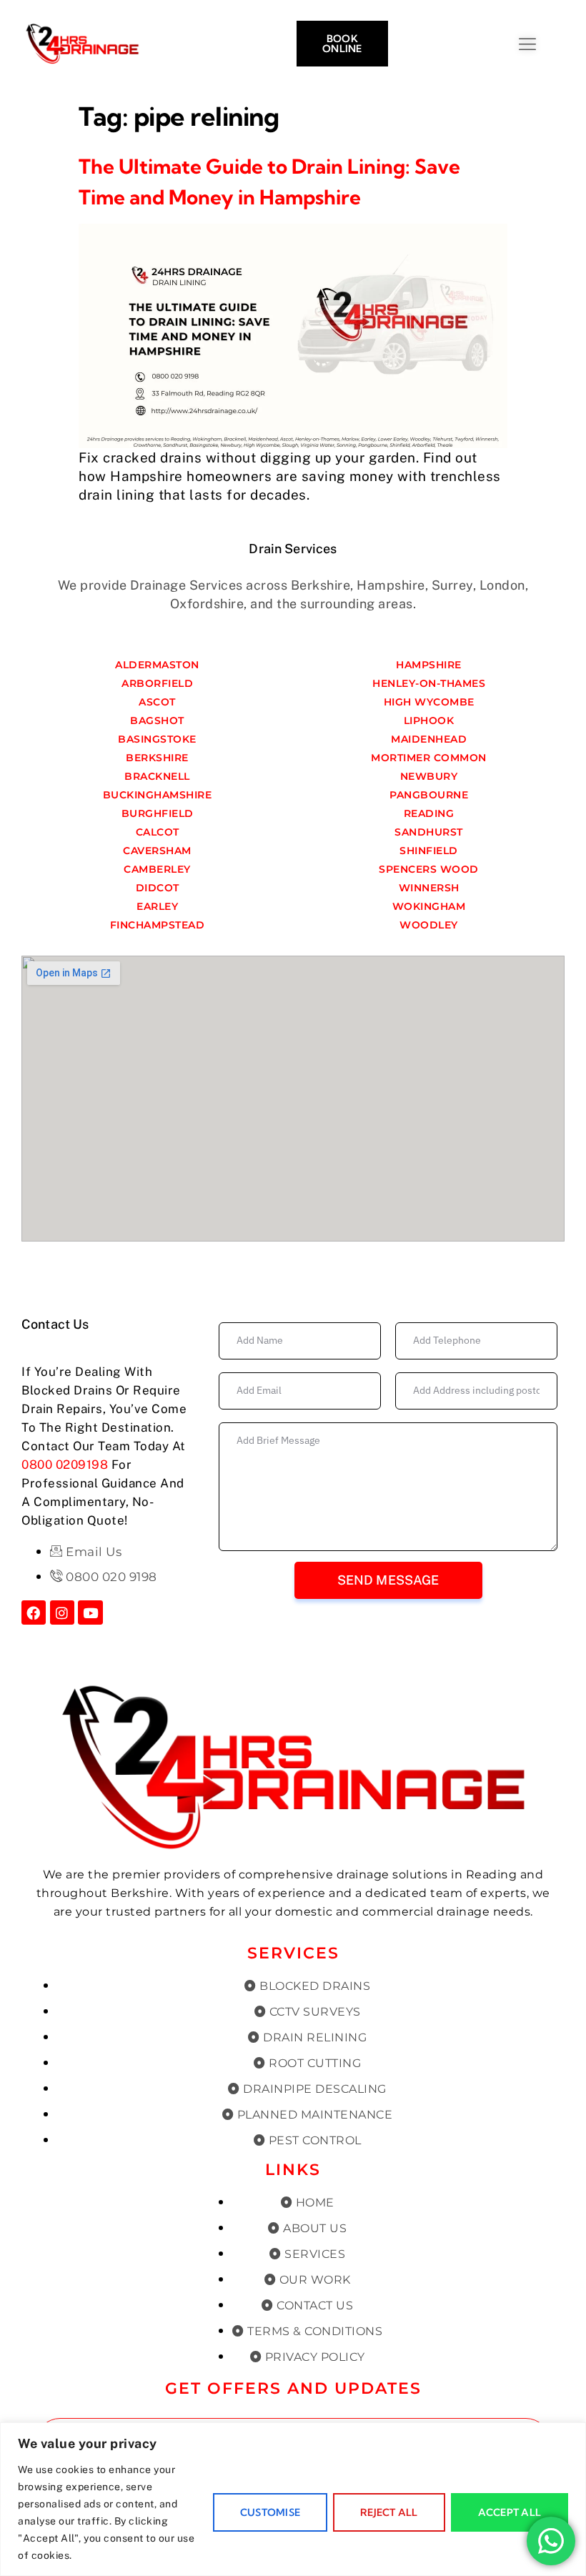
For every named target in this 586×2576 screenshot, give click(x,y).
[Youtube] (90, 1613)
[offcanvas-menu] (565, 45)
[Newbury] (429, 776)
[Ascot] (157, 702)
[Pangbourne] (429, 795)
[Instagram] (62, 1613)
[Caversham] (157, 851)
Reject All (389, 2512)
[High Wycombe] (429, 702)
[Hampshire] (429, 665)
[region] (293, 2499)
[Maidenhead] (429, 739)
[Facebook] (34, 1613)
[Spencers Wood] (429, 869)
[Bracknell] (157, 776)
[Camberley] (157, 869)
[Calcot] (157, 832)
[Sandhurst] (429, 832)
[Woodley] (429, 925)
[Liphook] (429, 720)
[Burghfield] (157, 813)
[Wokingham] (429, 906)
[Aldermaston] (157, 665)
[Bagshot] (157, 720)
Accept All (510, 2512)
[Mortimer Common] (429, 758)
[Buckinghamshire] (157, 795)
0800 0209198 (65, 1465)
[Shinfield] (429, 851)
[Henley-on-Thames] (429, 683)
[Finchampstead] (157, 925)
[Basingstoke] (157, 739)
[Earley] (157, 906)
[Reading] (429, 813)
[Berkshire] (157, 758)
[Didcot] (157, 888)
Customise (270, 2512)
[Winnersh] (429, 888)
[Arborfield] (157, 683)
